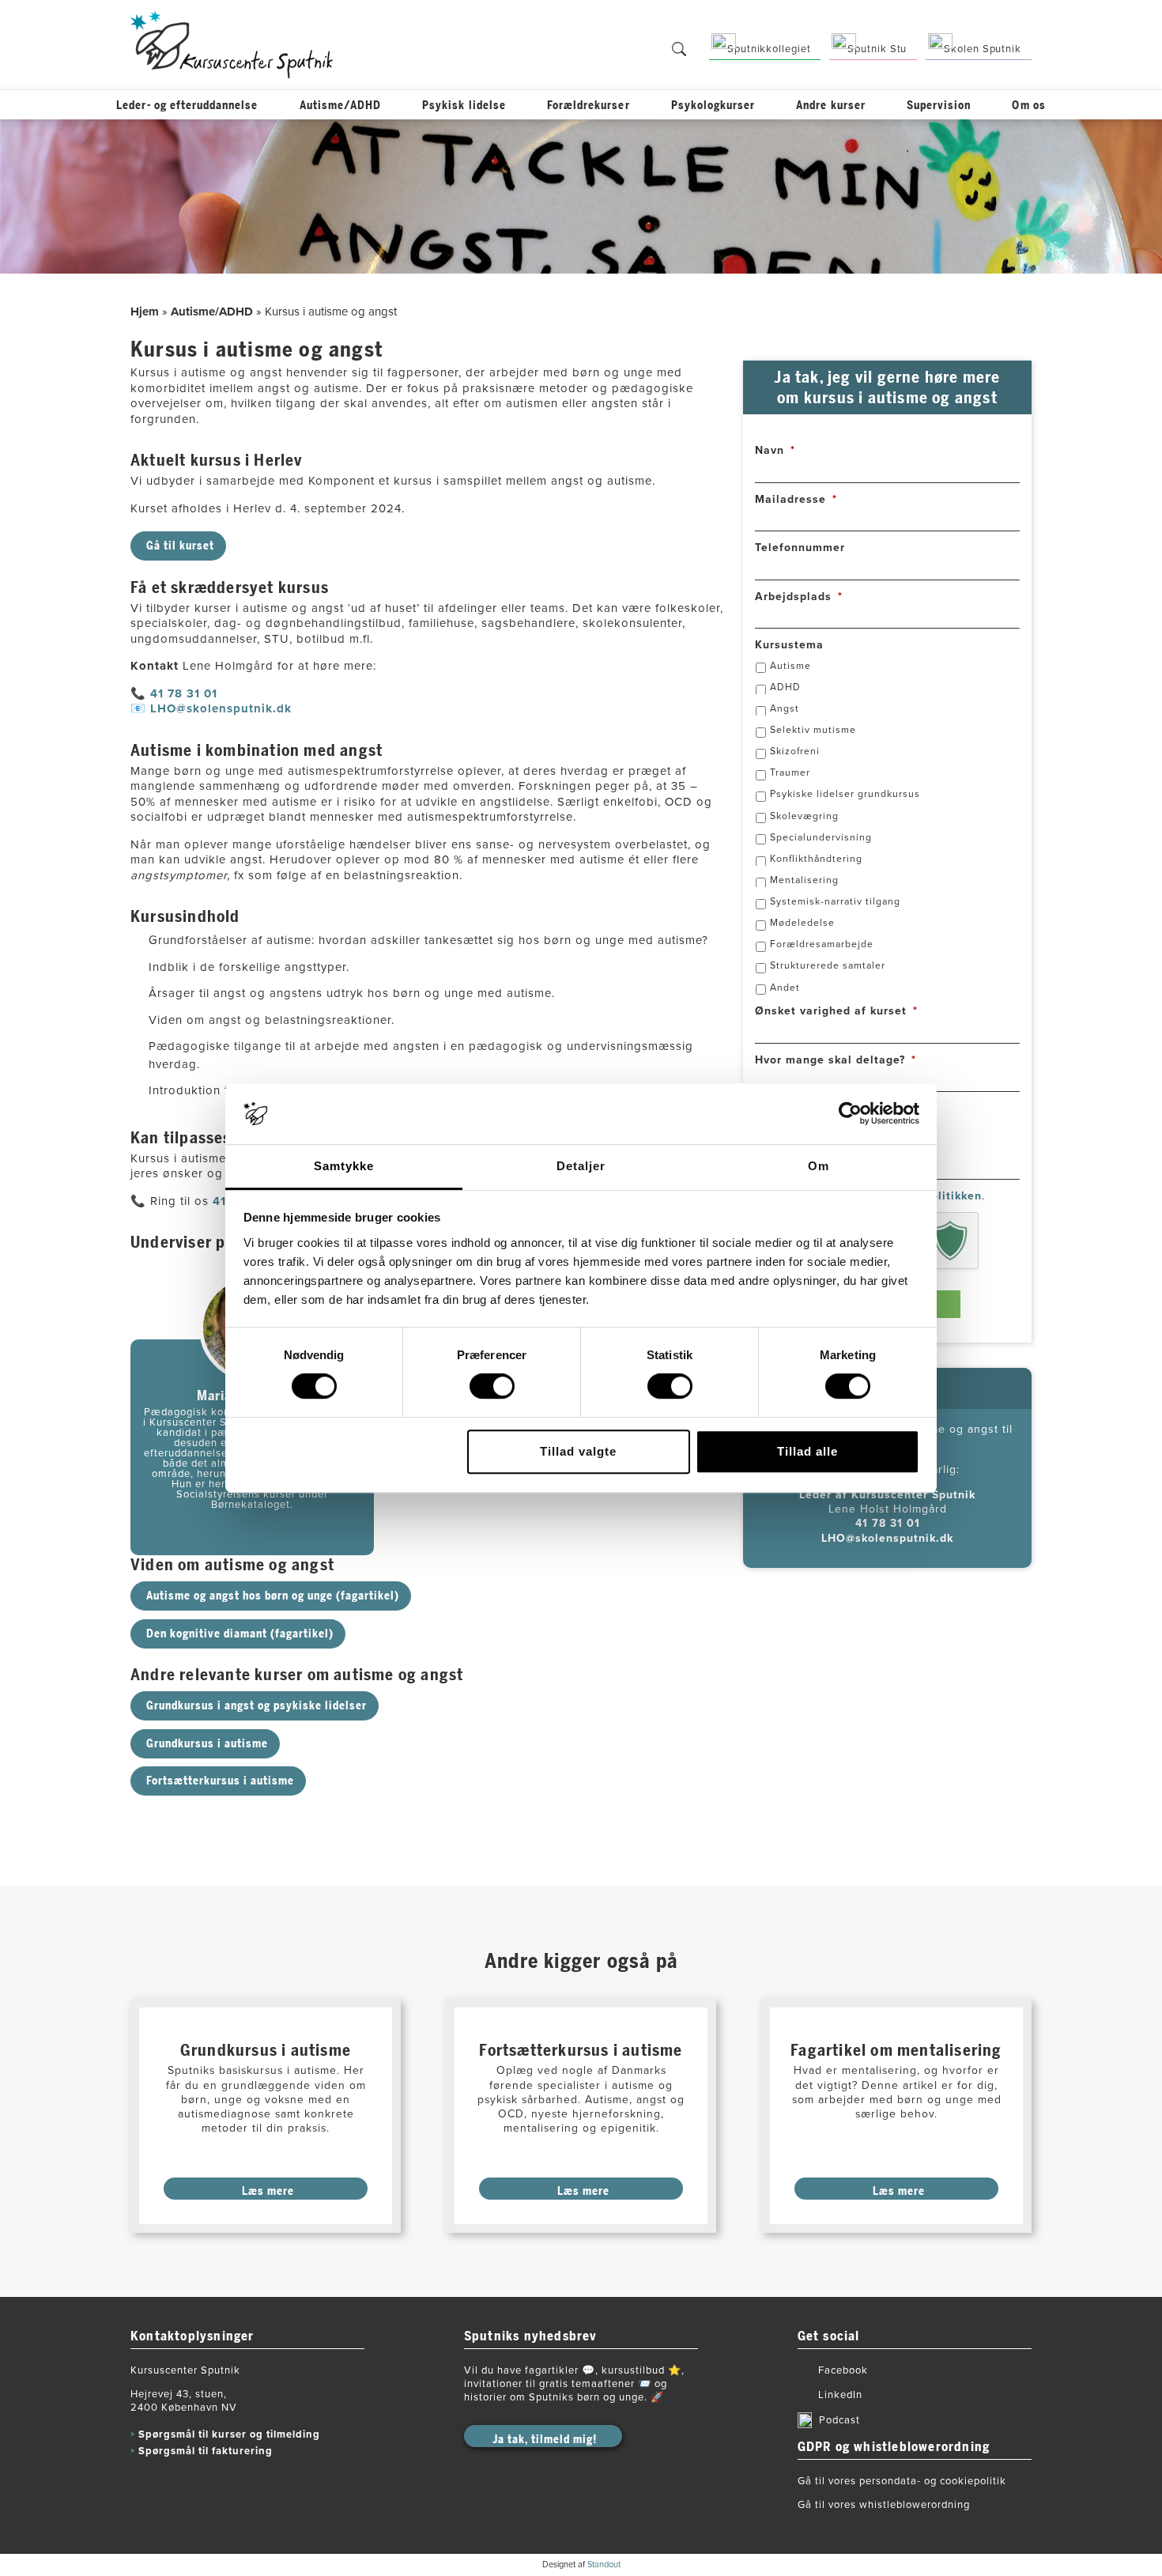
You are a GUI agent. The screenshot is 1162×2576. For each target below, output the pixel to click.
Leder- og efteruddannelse (187, 106)
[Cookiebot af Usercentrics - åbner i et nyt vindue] (850, 1114)
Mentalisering (804, 880)
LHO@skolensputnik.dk (221, 708)
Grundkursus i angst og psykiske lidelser (257, 1706)
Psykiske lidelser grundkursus (845, 794)
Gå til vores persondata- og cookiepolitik (902, 2481)
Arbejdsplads (799, 597)
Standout (604, 2565)
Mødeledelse (802, 923)
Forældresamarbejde (822, 944)
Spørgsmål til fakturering (206, 2451)
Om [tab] (819, 1166)
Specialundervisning (821, 837)
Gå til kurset (180, 546)
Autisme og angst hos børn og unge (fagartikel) (273, 1596)
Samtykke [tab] (344, 1166)
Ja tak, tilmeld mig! (545, 2440)
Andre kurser (831, 106)
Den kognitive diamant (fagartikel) (240, 1634)
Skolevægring (804, 815)
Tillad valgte (578, 1451)
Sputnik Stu (877, 49)
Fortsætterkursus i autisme (220, 1781)
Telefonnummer (800, 548)
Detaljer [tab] (581, 1166)
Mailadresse (796, 499)
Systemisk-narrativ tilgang (835, 901)
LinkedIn (840, 2395)
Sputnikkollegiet (769, 49)
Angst (785, 708)
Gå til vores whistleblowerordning (884, 2505)
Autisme (790, 666)
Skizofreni (795, 751)
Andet (785, 987)
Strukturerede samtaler (828, 965)
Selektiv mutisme (813, 730)
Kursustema (789, 645)
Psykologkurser (713, 106)
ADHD (785, 687)
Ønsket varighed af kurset (836, 1011)
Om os (1028, 106)
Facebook (843, 2370)
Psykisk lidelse (464, 106)
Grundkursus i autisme (207, 1744)
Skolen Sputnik (983, 49)
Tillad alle (807, 1451)
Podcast (839, 2420)
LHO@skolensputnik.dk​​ (887, 1537)
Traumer (790, 772)
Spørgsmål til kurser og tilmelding (229, 2434)
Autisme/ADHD (341, 106)
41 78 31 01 (186, 693)
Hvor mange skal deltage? (836, 1060)
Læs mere (268, 2191)
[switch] (492, 1386)
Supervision (939, 106)
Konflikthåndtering (816, 859)
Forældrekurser (589, 106)
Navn (775, 450)
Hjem (145, 312)
